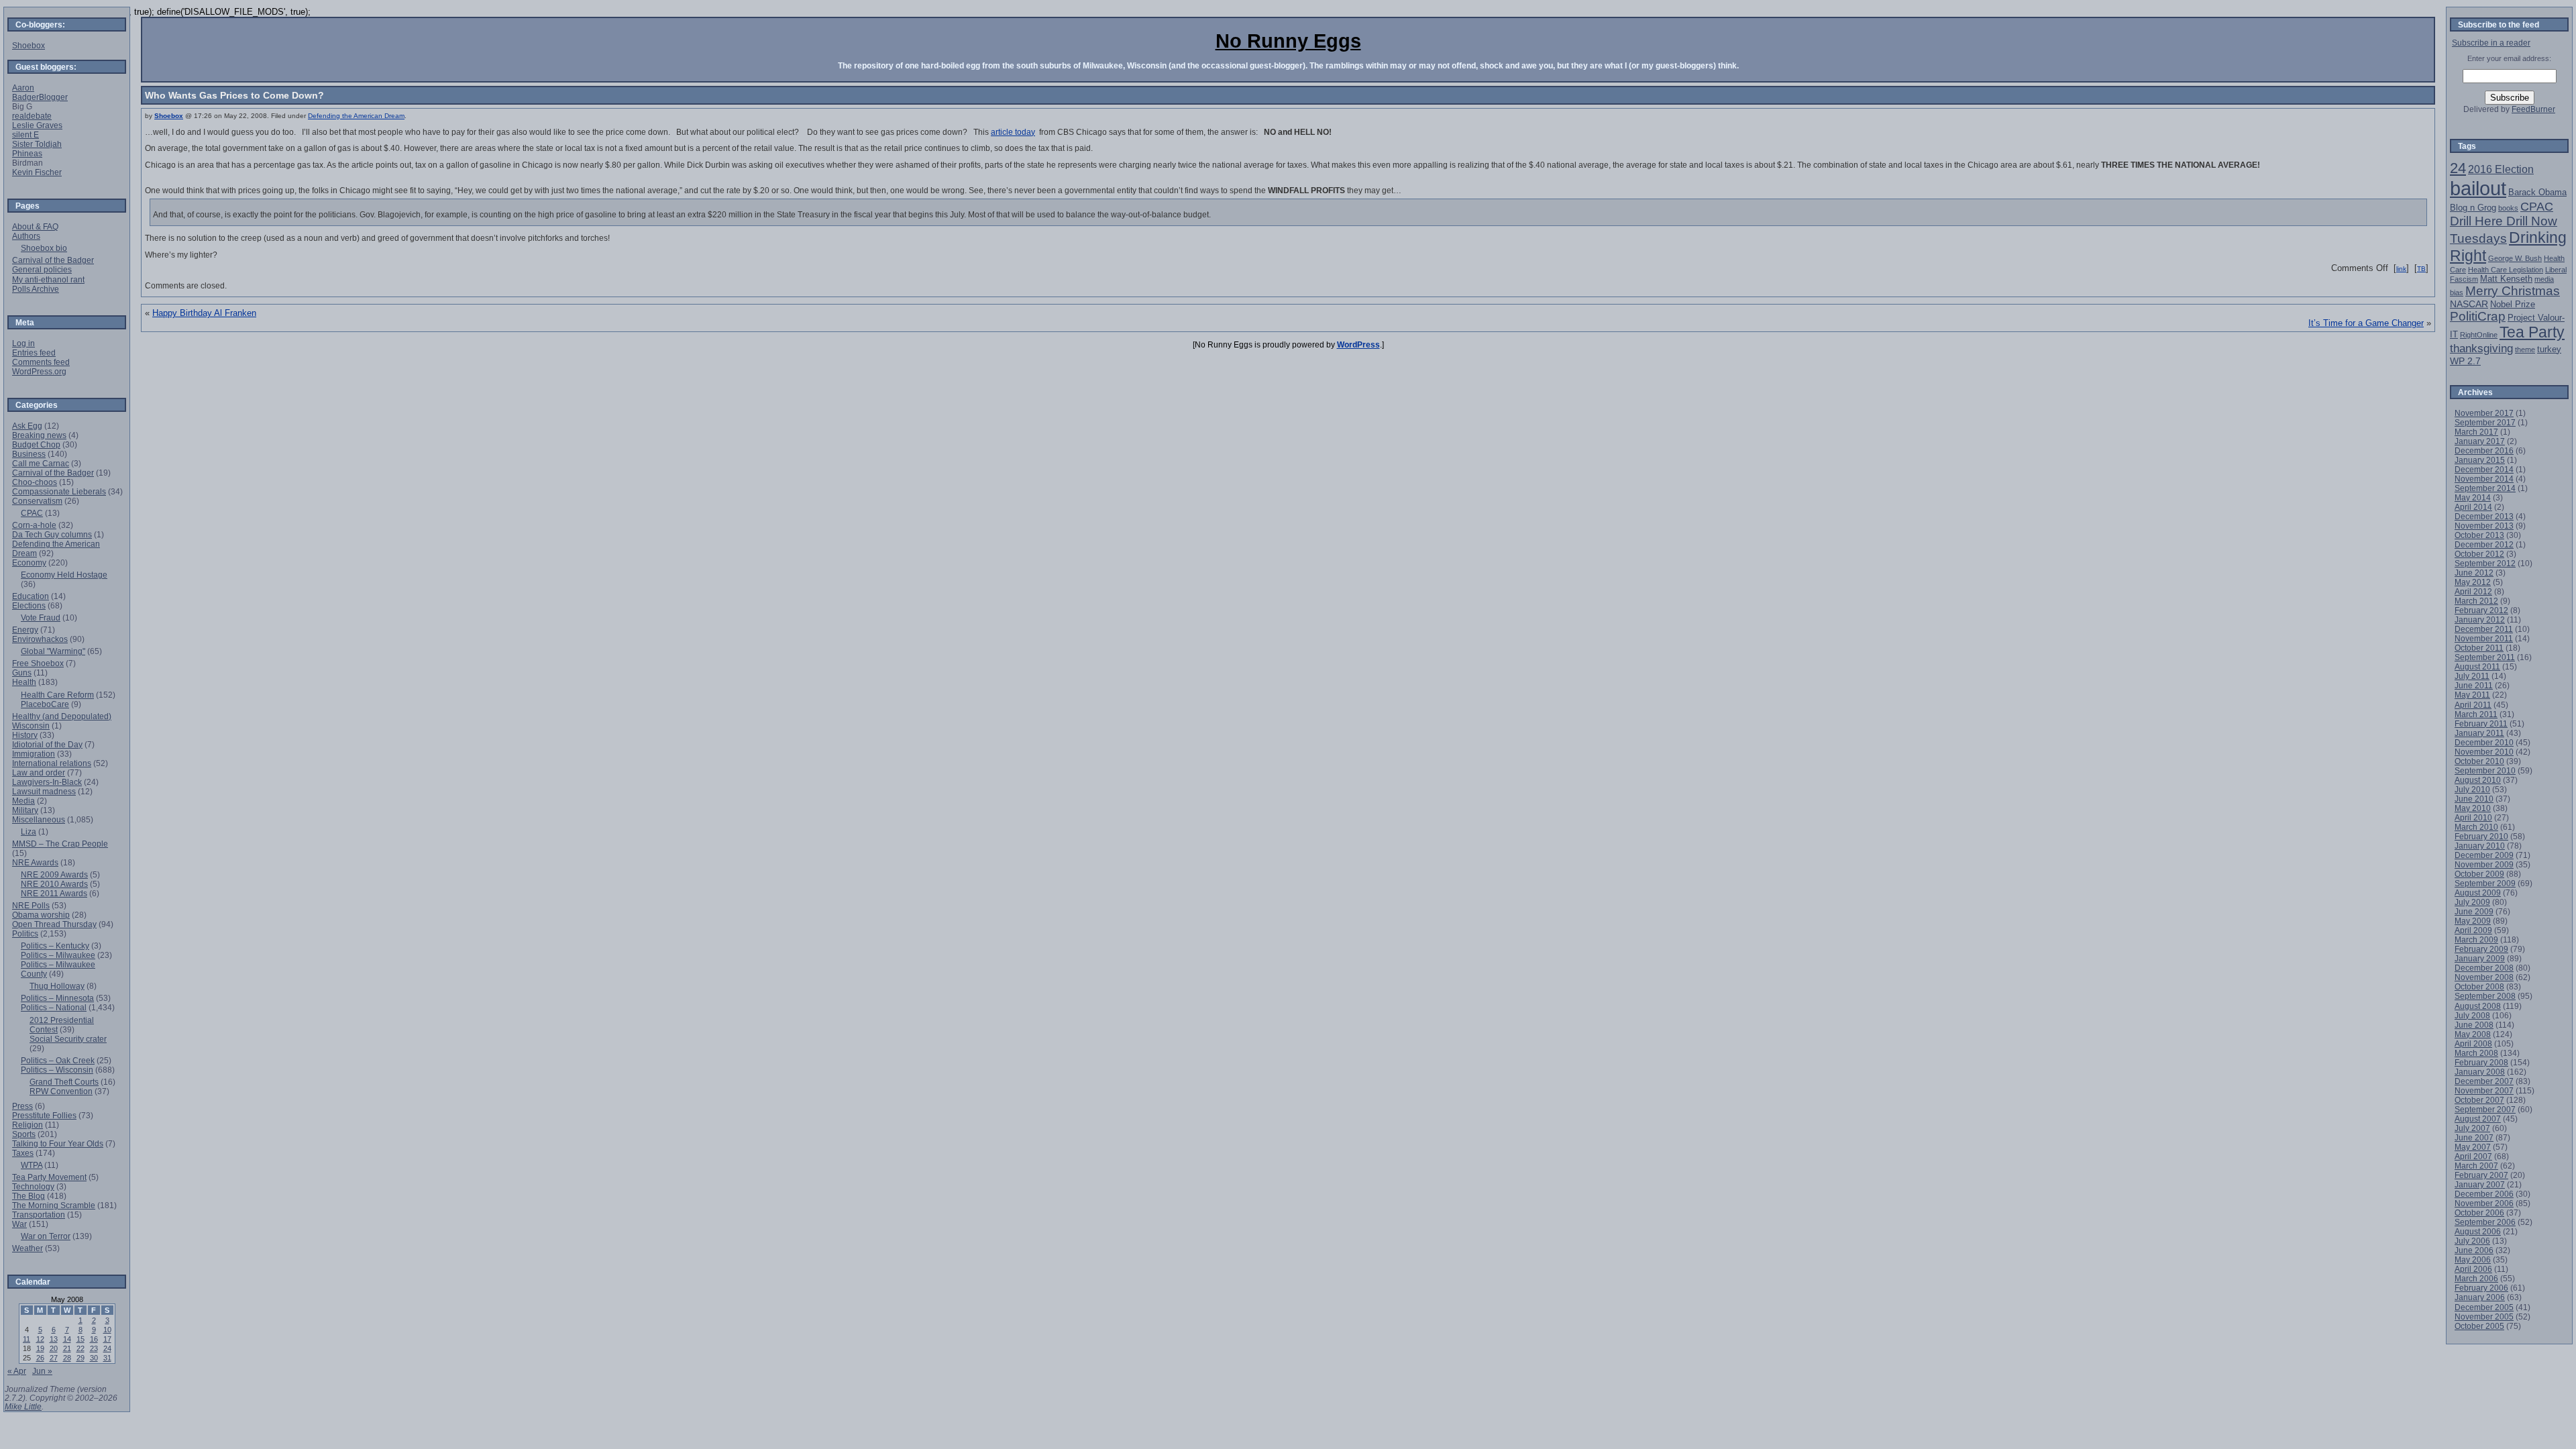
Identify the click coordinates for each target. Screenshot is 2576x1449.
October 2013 (2479, 535)
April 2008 (2473, 1043)
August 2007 (2478, 1119)
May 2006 (2473, 1259)
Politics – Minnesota (57, 998)
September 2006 (2485, 1222)
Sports (24, 1134)
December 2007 (2484, 1081)
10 (107, 1330)
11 (26, 1339)
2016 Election (2501, 169)
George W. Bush (2515, 258)
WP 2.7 (2465, 361)
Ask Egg (27, 426)
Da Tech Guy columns (52, 534)
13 (54, 1339)
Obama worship (41, 915)
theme (2525, 350)
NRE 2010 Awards (54, 884)
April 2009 (2473, 930)
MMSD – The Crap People (60, 844)
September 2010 (2485, 770)
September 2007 (2485, 1109)
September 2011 (2485, 657)
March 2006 (2476, 1278)
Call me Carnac (41, 463)
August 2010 (2478, 780)
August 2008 (2478, 1006)
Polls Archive (36, 289)
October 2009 (2479, 874)
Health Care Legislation (2506, 270)
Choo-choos (35, 482)
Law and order (39, 772)
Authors (26, 236)
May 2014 (2473, 497)
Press (22, 1106)
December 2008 (2484, 968)
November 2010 (2484, 752)
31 (107, 1358)
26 (40, 1358)
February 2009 (2481, 949)
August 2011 (2477, 666)
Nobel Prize (2513, 304)
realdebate (32, 116)
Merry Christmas (2513, 291)
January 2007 (2480, 1184)
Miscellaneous (39, 819)
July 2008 (2472, 1015)
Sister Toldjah (37, 144)
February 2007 (2481, 1175)
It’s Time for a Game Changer (2366, 323)
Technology (33, 1186)
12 (40, 1339)
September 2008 (2485, 996)
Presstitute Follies (44, 1115)
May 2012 (2473, 582)
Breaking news (39, 435)
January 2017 (2480, 441)
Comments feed (41, 362)
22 (80, 1348)
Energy (25, 630)
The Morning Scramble (54, 1205)
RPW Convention (61, 1091)
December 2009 (2484, 855)
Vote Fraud (41, 618)
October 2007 (2479, 1100)
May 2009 (2473, 921)
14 (67, 1339)
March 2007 (2476, 1166)
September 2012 (2485, 563)
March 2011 (2476, 714)
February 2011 (2481, 723)
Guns (22, 673)
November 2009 (2484, 864)
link (2401, 269)
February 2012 (2481, 610)
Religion (28, 1125)
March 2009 (2476, 940)
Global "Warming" (53, 651)
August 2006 (2478, 1231)
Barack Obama (2537, 192)
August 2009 (2478, 893)
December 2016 (2484, 450)
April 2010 (2473, 817)
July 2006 (2472, 1241)
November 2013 (2484, 526)
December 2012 (2484, 544)
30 (94, 1358)
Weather (28, 1248)
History (25, 735)
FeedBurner (2533, 109)
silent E (25, 135)
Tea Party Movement (49, 1177)
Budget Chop (36, 444)
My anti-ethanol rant (48, 279)
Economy (29, 562)
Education (31, 596)
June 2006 (2474, 1250)
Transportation (39, 1215)
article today (1013, 132)
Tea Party (2532, 332)
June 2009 (2474, 911)
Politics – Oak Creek (58, 1060)
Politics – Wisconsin (57, 1070)
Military (25, 810)
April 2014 (2473, 507)
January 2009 (2480, 958)
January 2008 (2480, 1072)
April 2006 (2473, 1269)
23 (94, 1348)
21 (67, 1348)
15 (80, 1339)
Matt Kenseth (2506, 279)
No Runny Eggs (1288, 41)
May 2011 (2472, 695)
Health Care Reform (57, 695)
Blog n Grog (2473, 208)
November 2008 (2484, 977)
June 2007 (2474, 1137)
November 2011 (2484, 638)
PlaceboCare (45, 704)
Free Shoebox (38, 663)
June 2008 (2474, 1025)
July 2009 (2472, 902)
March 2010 (2476, 827)
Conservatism (37, 501)
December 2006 (2484, 1194)
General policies (42, 269)
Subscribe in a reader (2491, 43)
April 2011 (2473, 705)
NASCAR (2469, 304)
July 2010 (2472, 789)
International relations (52, 763)
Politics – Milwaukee (58, 955)
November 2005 (2484, 1317)
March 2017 (2476, 432)
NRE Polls (31, 905)
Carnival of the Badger (53, 260)
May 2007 (2473, 1147)
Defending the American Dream (356, 116)
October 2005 (2479, 1326)
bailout (2478, 188)
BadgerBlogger (40, 97)
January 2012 (2480, 620)
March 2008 (2476, 1053)
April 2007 (2473, 1156)
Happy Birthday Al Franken (204, 313)
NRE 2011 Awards (54, 893)
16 (94, 1339)
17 (107, 1339)
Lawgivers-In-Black (47, 782)
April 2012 (2473, 591)
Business (29, 454)
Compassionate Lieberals (59, 491)
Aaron (23, 88)
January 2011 (2479, 733)
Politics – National (54, 1007)
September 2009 (2485, 883)
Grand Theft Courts (64, 1082)
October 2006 (2479, 1213)
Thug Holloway (57, 986)
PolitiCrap (2478, 316)
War (19, 1224)
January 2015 (2480, 460)
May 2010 (2473, 808)
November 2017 (2484, 413)
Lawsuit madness (44, 791)
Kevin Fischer (37, 172)
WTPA (32, 1165)
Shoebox (169, 116)
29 (80, 1358)
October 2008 (2479, 986)
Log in (23, 343)
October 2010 (2479, 761)
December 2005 (2484, 1307)
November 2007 (2484, 1090)
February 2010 (2481, 836)
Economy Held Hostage (64, 575)
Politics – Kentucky (55, 946)
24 (107, 1348)
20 (54, 1348)
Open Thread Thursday (54, 924)
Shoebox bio (44, 248)
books (2508, 208)
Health (24, 682)
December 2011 (2484, 629)
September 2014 (2485, 488)
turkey (2549, 349)
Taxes (23, 1153)
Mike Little (23, 1406)
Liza (29, 831)
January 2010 (2480, 846)
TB (2421, 269)
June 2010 (2474, 799)
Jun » (42, 1371)
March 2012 (2476, 601)
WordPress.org (39, 371)
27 (54, 1358)
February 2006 (2481, 1288)
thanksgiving (2481, 348)
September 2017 (2485, 422)
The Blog (29, 1196)
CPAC (32, 513)
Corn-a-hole (34, 525)
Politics (25, 933)
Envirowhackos (40, 639)
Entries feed (34, 353)
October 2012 (2479, 554)
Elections (29, 605)
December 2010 (2484, 742)
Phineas (27, 153)
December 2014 (2484, 469)
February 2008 (2481, 1062)
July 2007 (2472, 1128)
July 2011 (2472, 676)
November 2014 (2484, 479)
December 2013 (2484, 516)
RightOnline (2479, 335)
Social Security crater (68, 1039)
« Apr (17, 1371)
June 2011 (2474, 685)
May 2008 (2473, 1034)
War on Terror (46, 1236)
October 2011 (2479, 648)
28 (67, 1358)
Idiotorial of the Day (47, 744)
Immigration (34, 754)
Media (23, 801)
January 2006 (2480, 1297)
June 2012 (2474, 573)
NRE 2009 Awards (54, 874)
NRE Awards (35, 862)
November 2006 (2484, 1203)
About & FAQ (35, 226)
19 (40, 1348)
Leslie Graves (37, 125)
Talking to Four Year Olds (58, 1143)
